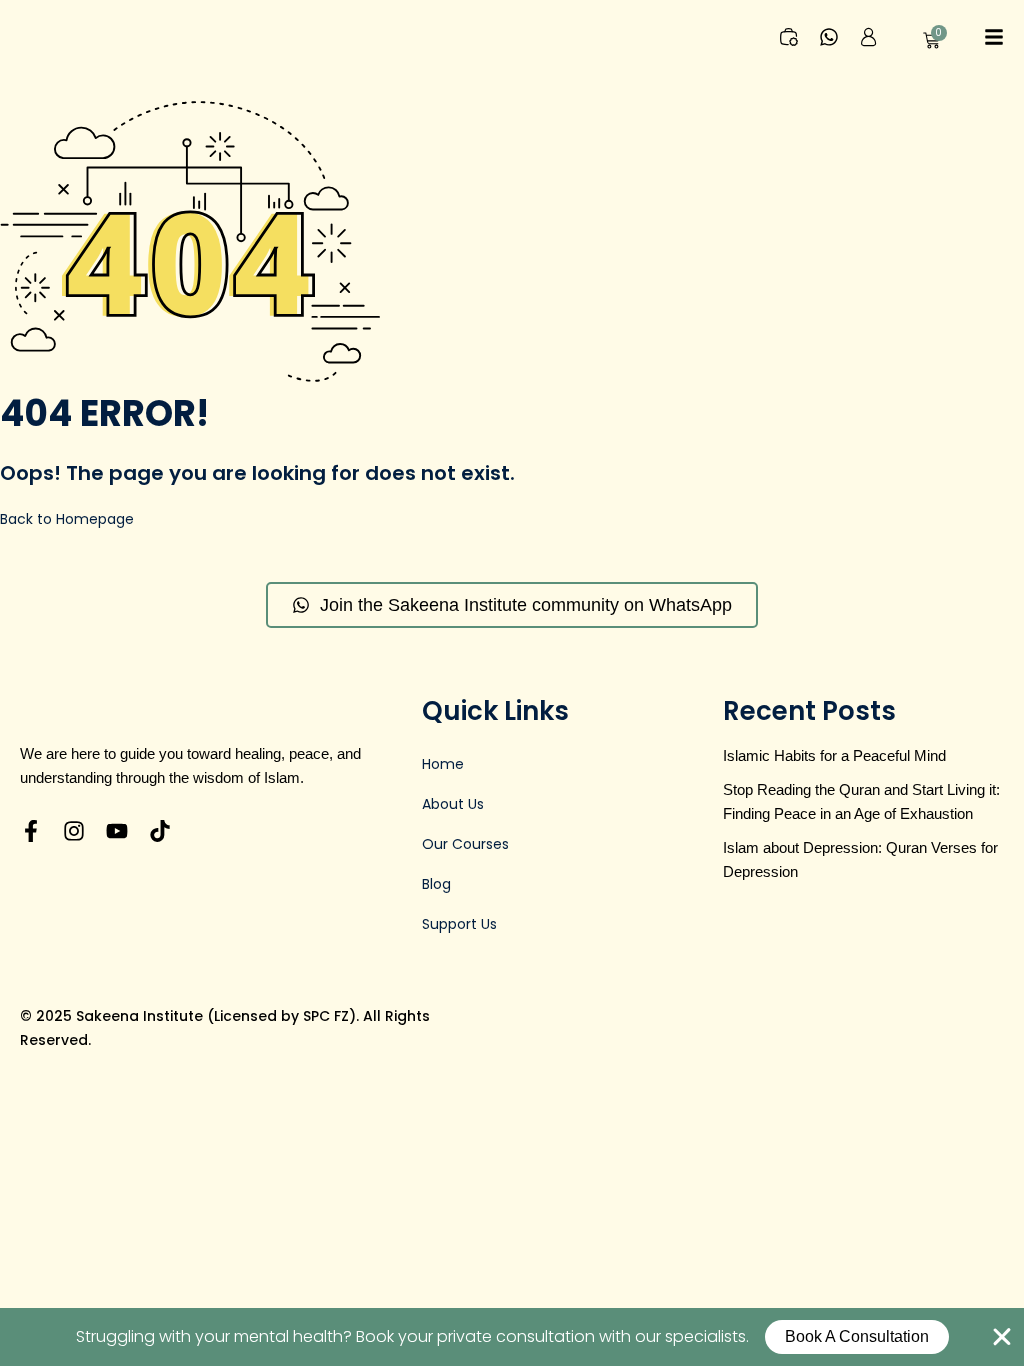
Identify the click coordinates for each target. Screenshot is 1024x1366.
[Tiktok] (160, 831)
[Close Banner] (1002, 1337)
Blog (436, 884)
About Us (453, 804)
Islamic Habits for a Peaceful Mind (834, 755)
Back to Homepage (67, 519)
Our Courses (465, 844)
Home (443, 764)
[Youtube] (117, 831)
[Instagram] (74, 831)
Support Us (459, 924)
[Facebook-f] (31, 831)
